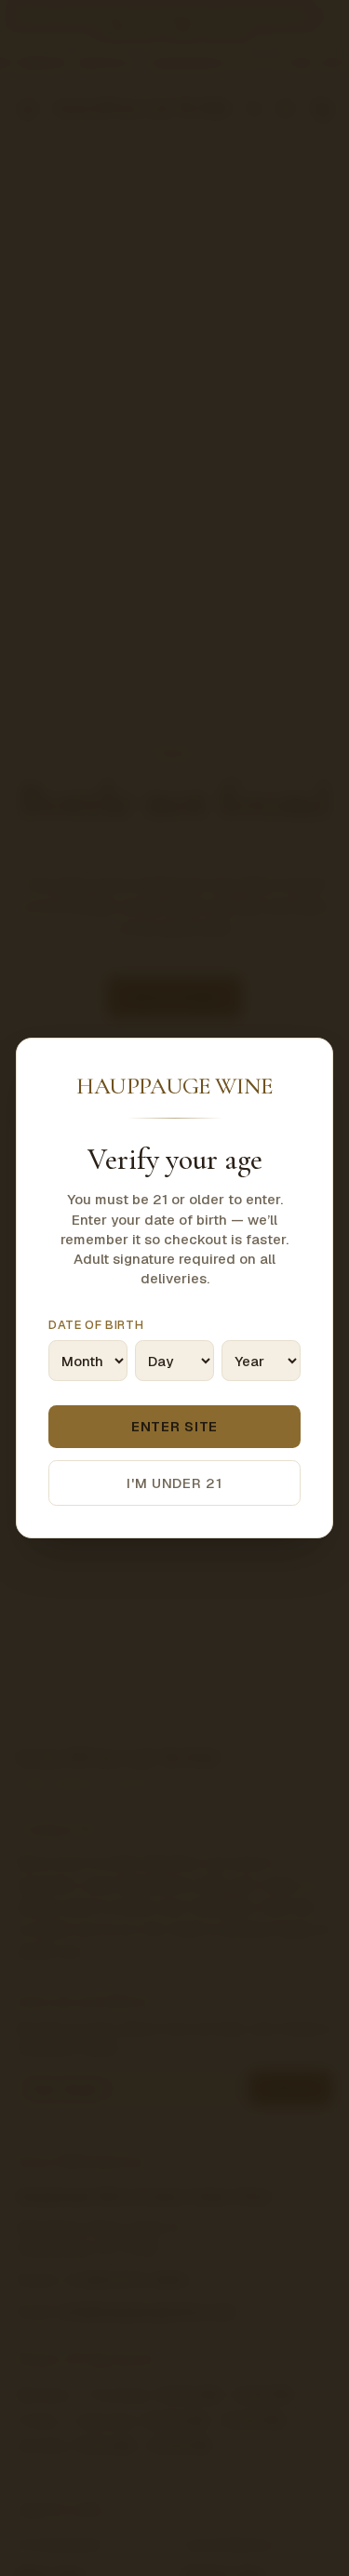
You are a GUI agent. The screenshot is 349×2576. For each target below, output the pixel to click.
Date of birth (96, 1325)
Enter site (174, 1426)
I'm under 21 (174, 1483)
